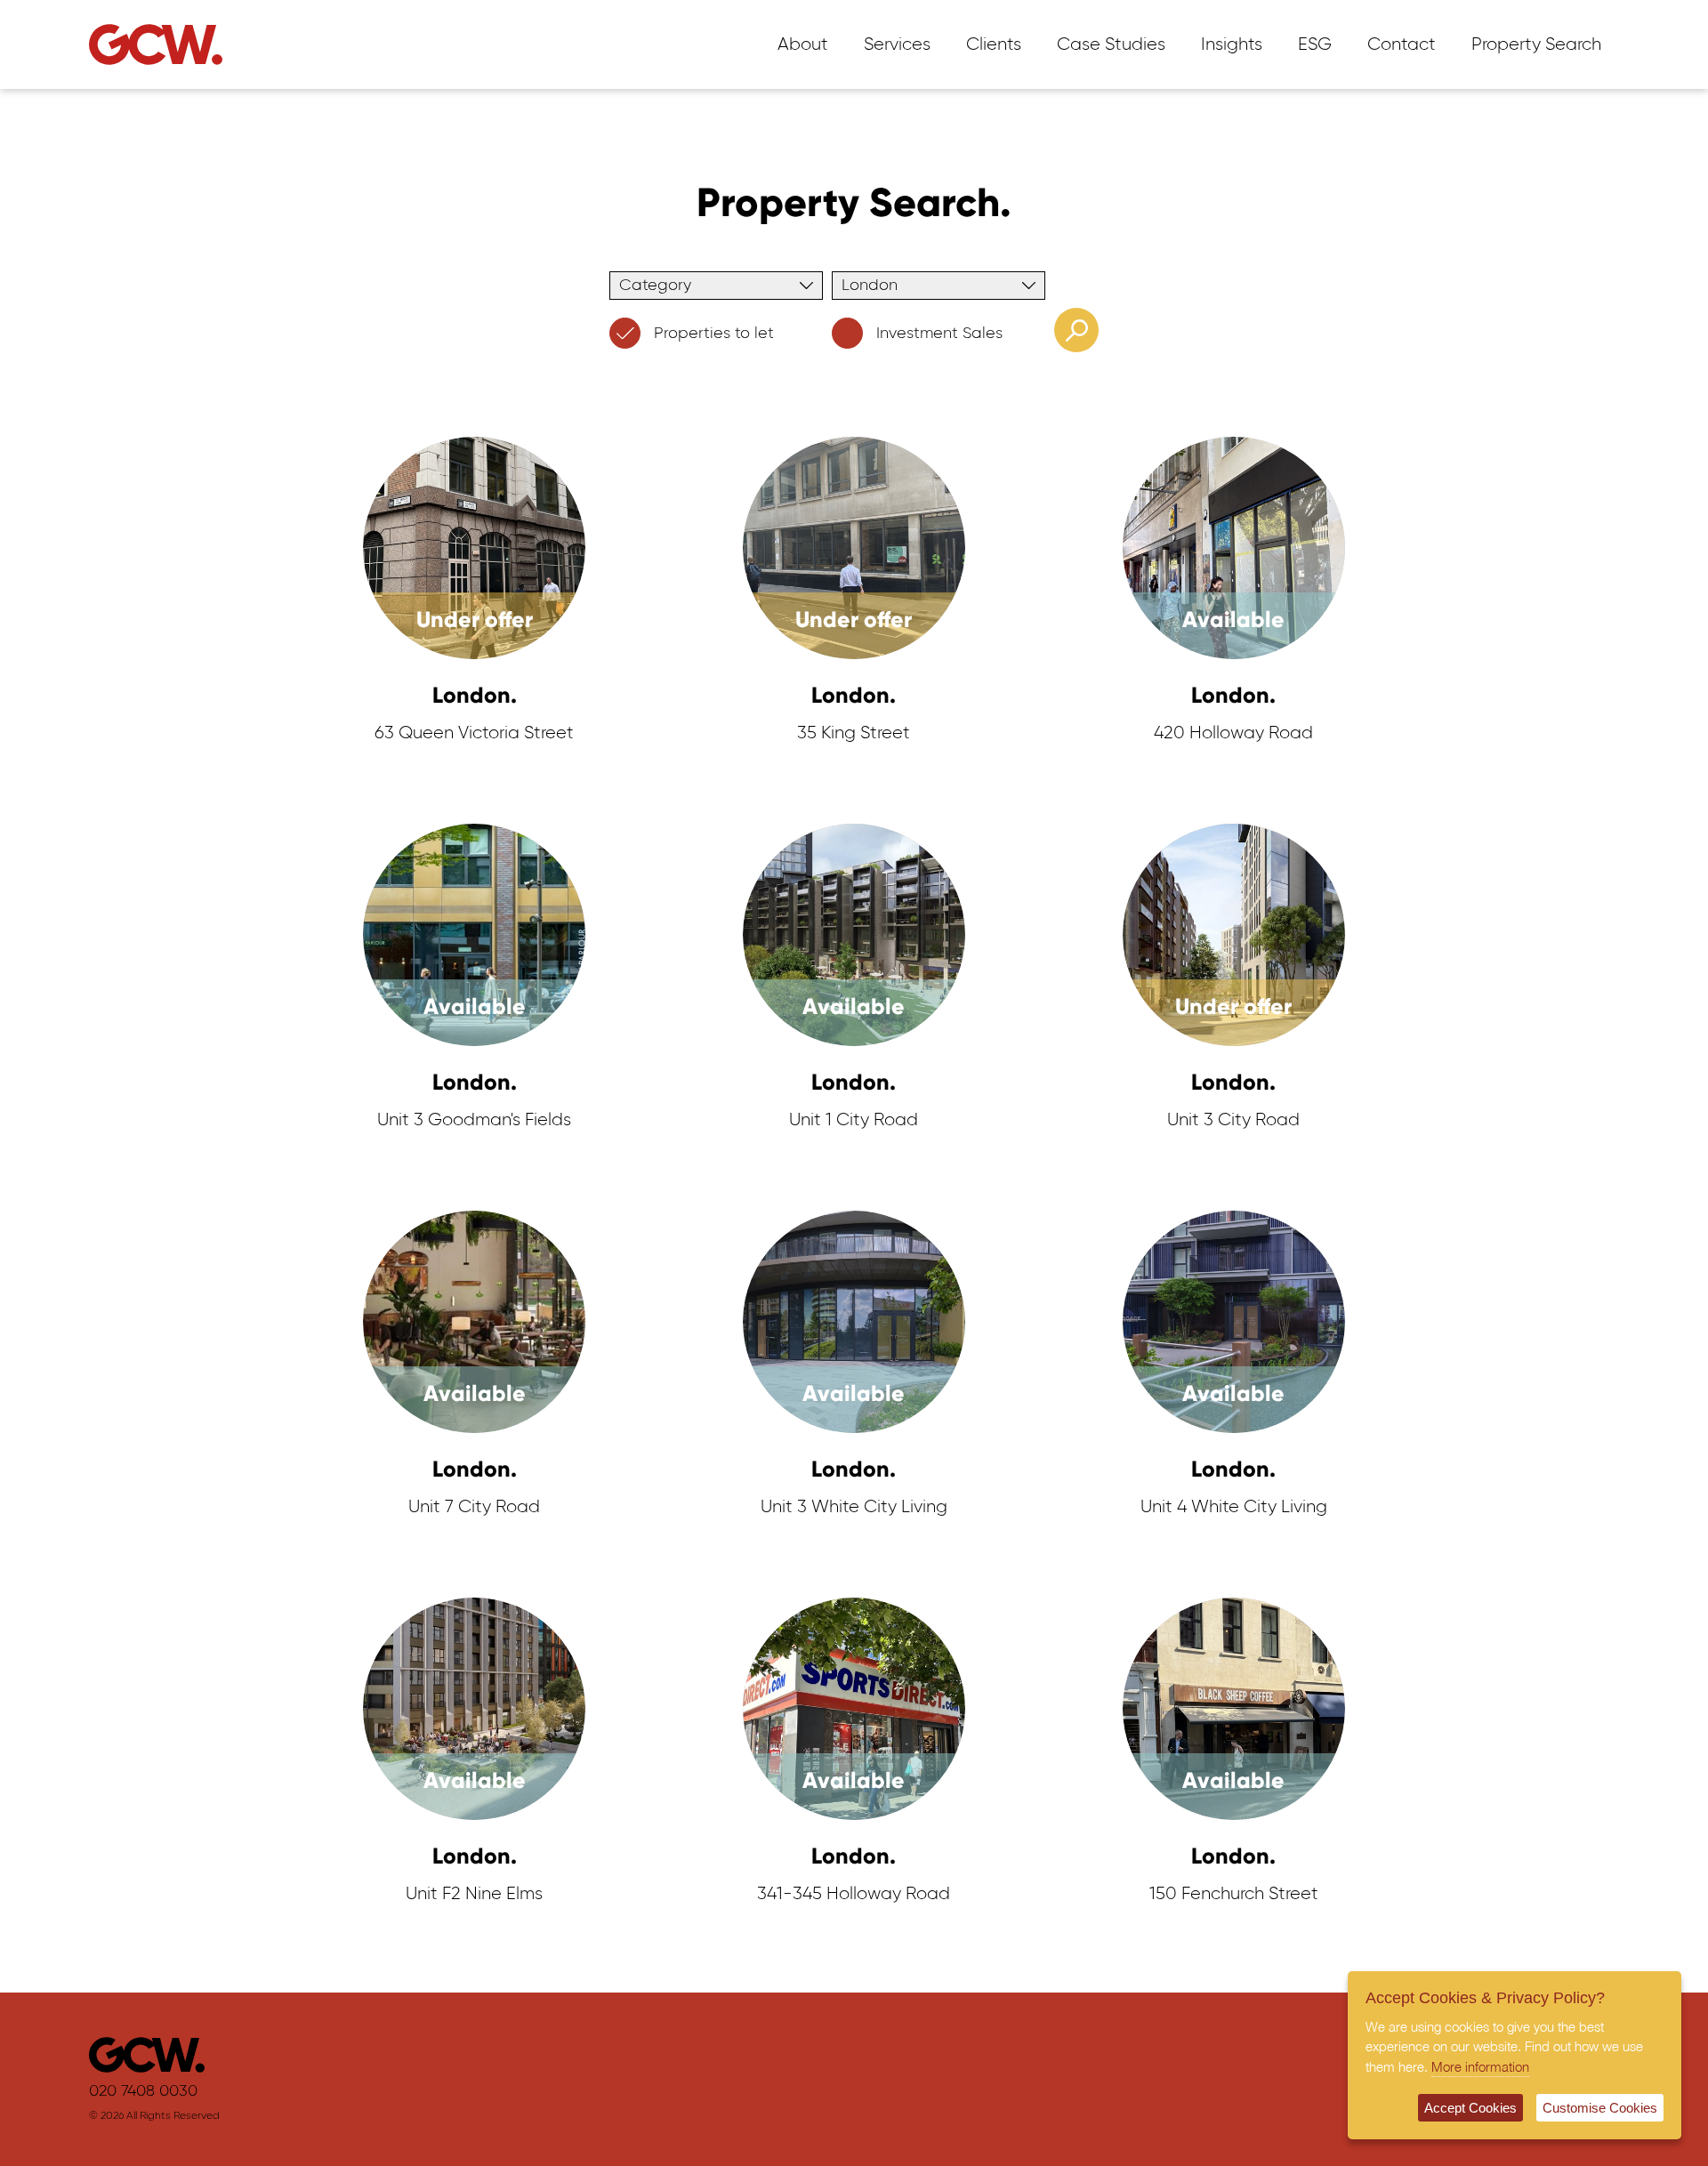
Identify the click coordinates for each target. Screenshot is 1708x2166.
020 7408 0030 (143, 2091)
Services (897, 44)
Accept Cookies (1470, 2108)
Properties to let (714, 334)
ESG (1315, 44)
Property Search (1536, 44)
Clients (994, 44)
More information (1480, 2066)
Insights (1232, 44)
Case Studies (1111, 44)
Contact (1402, 44)
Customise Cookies (1600, 2108)
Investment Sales (939, 334)
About (803, 44)
